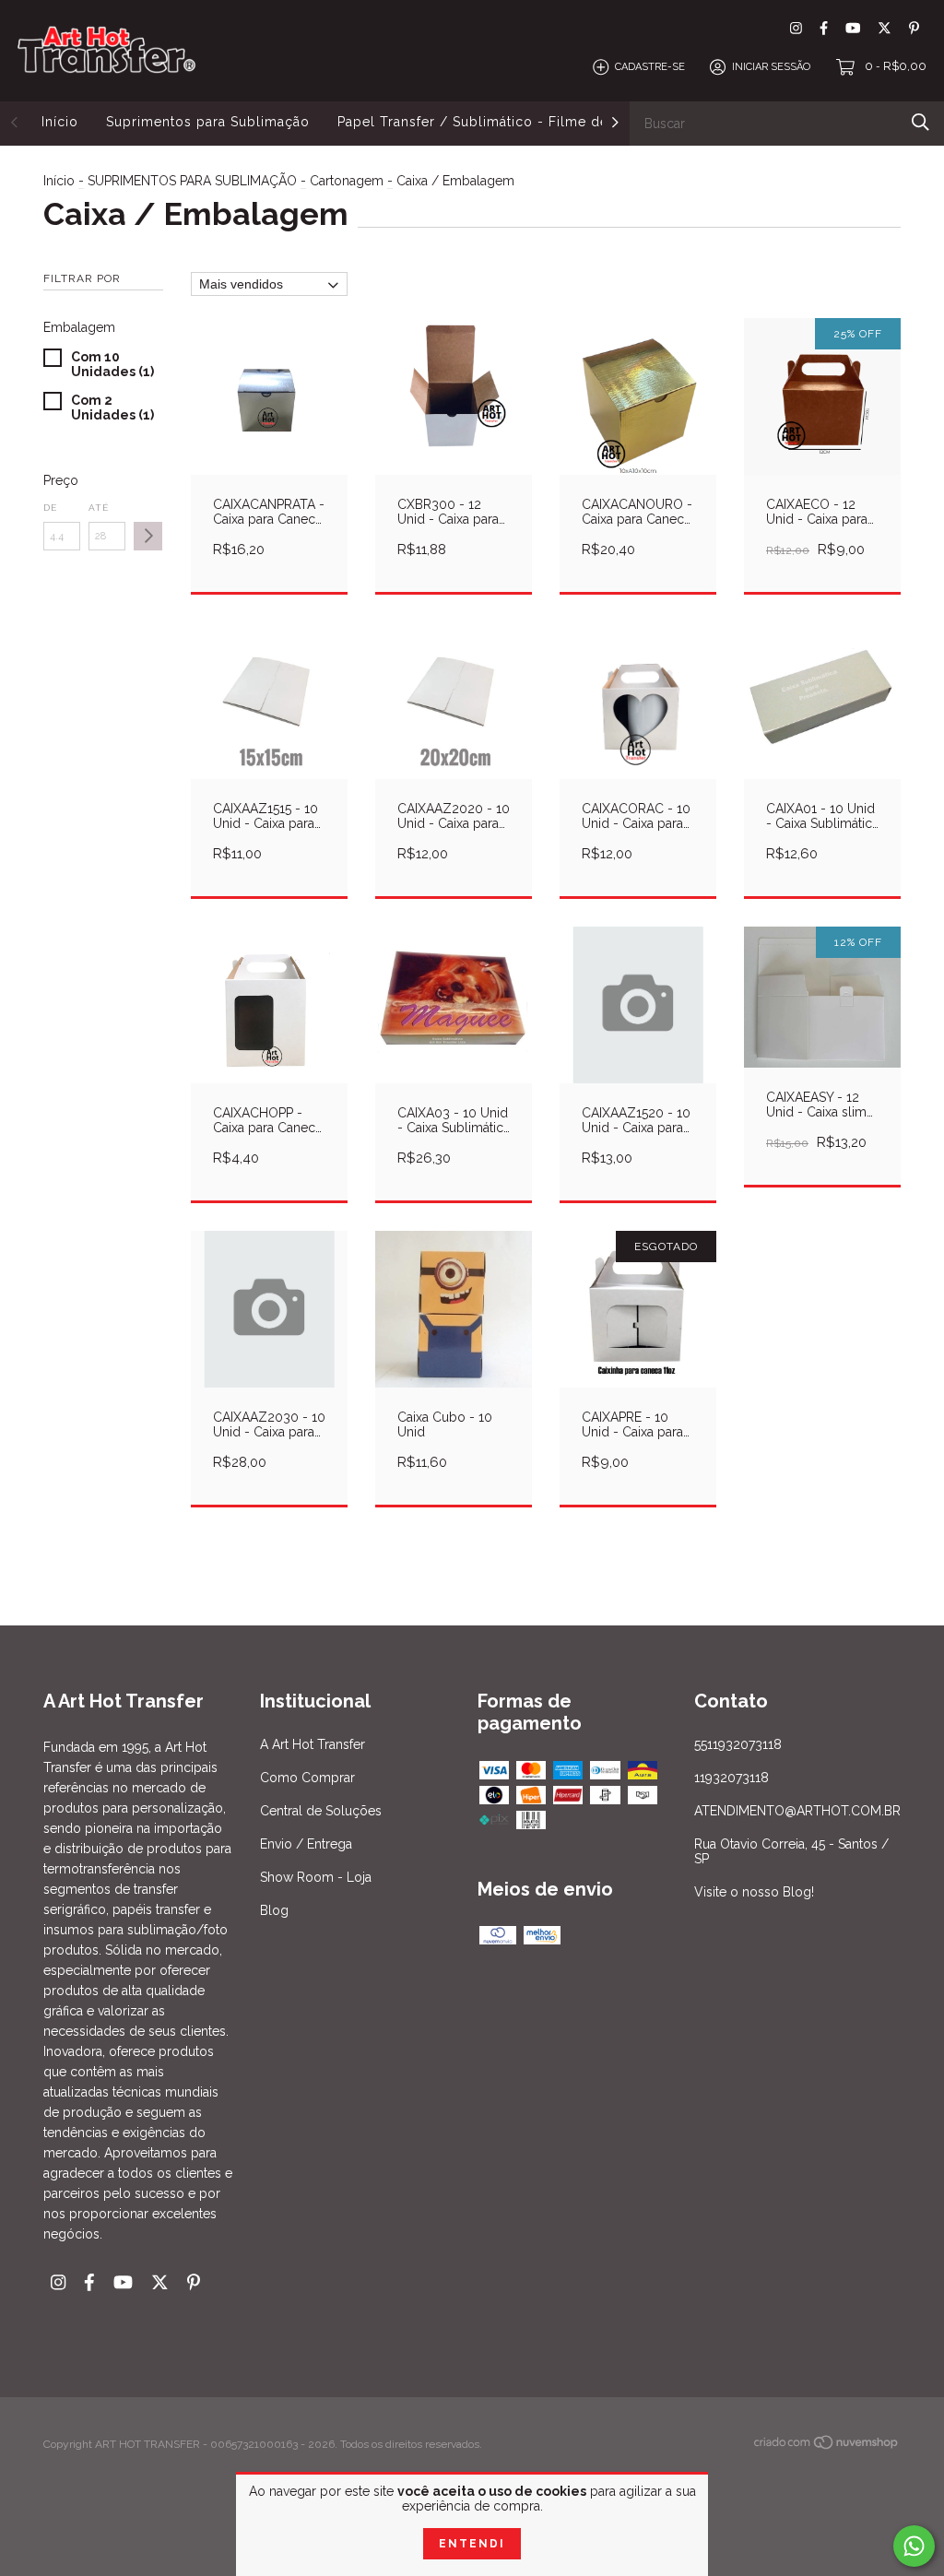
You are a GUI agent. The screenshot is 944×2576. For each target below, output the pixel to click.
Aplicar (148, 536)
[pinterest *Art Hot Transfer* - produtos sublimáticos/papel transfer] (914, 28)
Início (60, 122)
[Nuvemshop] (827, 2446)
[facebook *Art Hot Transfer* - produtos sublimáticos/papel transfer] (824, 28)
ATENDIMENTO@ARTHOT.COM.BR (797, 1811)
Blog (274, 1910)
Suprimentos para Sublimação (208, 122)
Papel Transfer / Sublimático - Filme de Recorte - (507, 122)
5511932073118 (738, 1744)
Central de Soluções (321, 1811)
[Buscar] (920, 122)
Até (99, 508)
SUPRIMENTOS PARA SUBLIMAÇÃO (192, 181)
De (50, 508)
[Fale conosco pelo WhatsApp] (914, 2546)
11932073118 (732, 1778)
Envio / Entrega (306, 1844)
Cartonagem (347, 181)
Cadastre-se (650, 67)
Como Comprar (307, 1778)
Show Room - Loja (316, 1877)
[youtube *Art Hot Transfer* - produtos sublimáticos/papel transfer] (853, 28)
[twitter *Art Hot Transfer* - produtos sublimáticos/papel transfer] (885, 28)
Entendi (472, 2544)
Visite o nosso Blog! (754, 1892)
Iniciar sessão (771, 67)
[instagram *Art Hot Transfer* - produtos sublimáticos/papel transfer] (796, 28)
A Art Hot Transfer (313, 1744)
